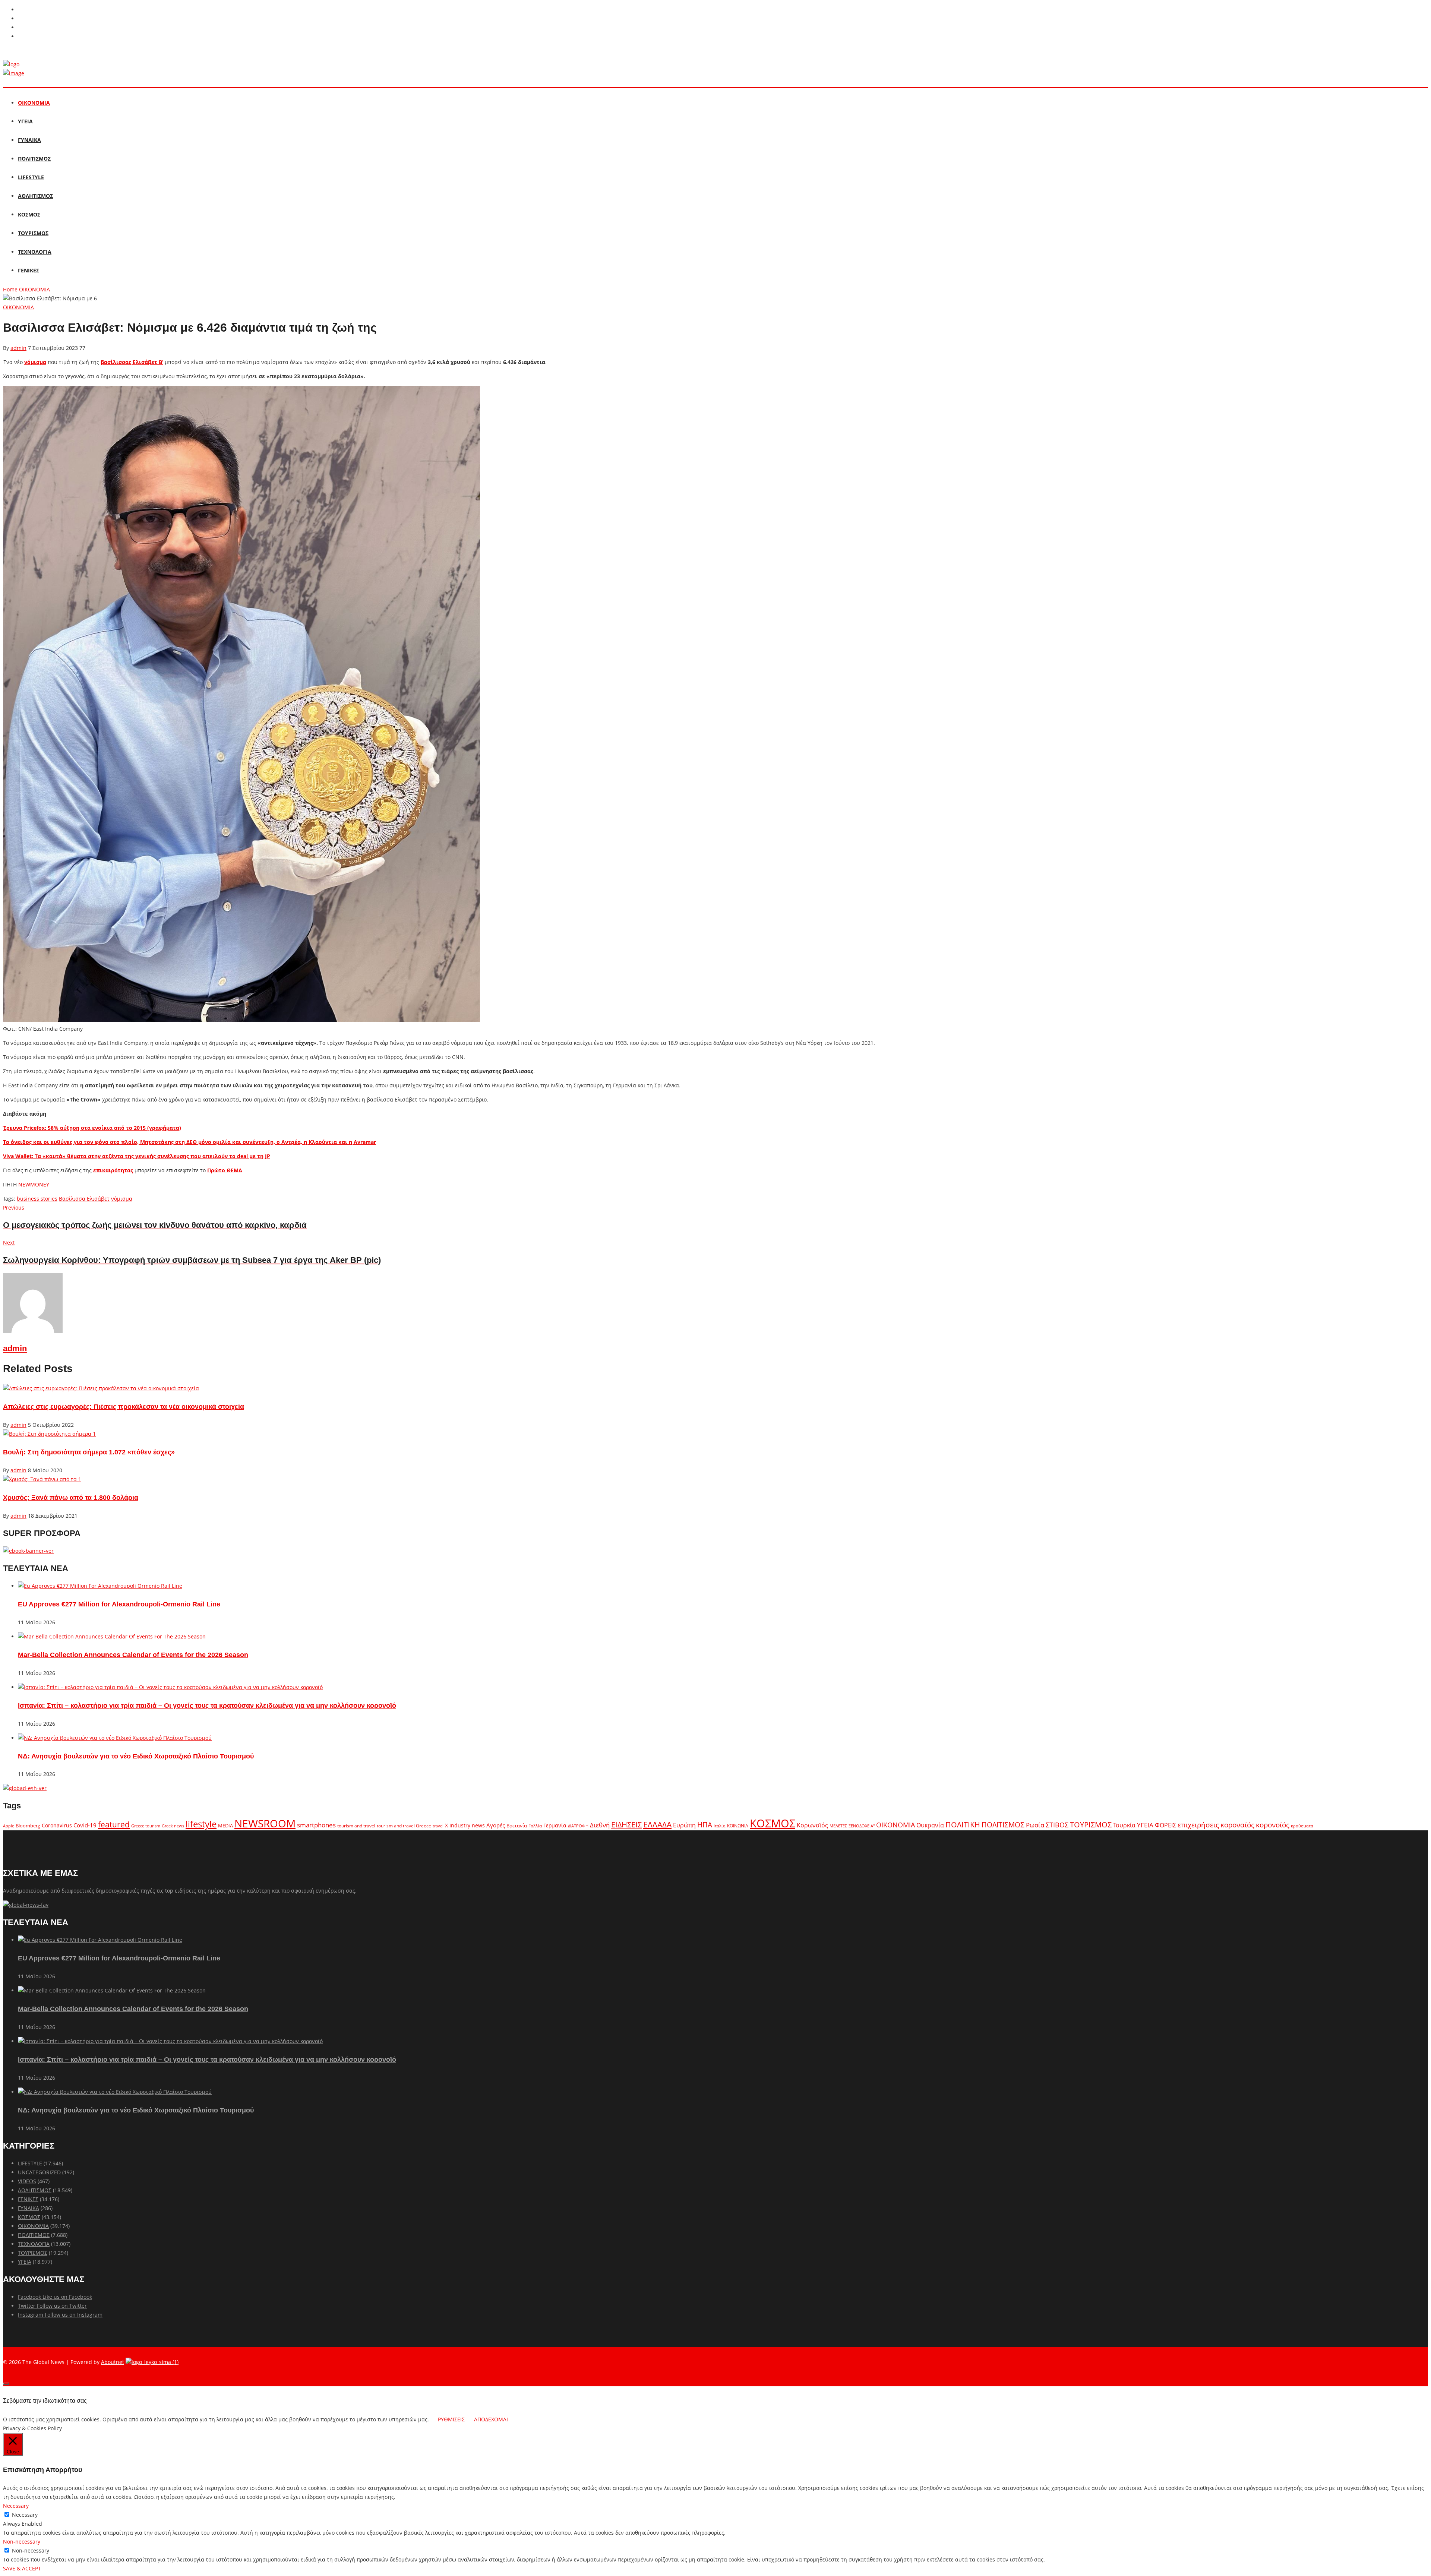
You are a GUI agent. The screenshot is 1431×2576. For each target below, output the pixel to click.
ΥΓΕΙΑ (25, 121)
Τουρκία (1124, 1825)
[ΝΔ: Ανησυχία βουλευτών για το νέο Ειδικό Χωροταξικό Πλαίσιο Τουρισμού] (115, 1738)
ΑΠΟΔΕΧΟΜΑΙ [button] (491, 2419)
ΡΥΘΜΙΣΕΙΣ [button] (451, 2419)
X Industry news (465, 1825)
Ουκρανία (930, 1825)
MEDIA (225, 1826)
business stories (37, 1199)
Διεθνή (600, 1825)
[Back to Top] (6, 2384)
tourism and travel (356, 1826)
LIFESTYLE (31, 177)
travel (438, 1826)
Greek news (173, 1826)
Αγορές (496, 1825)
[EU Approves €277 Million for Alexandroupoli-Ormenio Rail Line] (100, 1586)
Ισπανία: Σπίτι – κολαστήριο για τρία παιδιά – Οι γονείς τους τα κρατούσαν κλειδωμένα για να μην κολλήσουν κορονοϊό (207, 1706)
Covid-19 (85, 1825)
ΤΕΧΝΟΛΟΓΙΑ (35, 252)
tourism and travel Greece (404, 1826)
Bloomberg (28, 1826)
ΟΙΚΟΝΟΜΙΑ (34, 103)
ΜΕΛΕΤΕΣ (838, 1826)
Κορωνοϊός (812, 1825)
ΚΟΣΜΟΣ (29, 214)
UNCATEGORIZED (39, 2172)
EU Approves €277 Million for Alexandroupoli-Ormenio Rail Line (119, 1604)
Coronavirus (57, 1826)
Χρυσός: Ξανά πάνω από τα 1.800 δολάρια (71, 1498)
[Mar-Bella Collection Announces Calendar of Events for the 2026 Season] (112, 1636)
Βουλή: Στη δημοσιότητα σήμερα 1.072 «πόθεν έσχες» (89, 1452)
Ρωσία (1035, 1825)
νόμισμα (35, 362)
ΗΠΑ (705, 1825)
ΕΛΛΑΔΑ (657, 1824)
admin (18, 348)
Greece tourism (146, 1826)
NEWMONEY (34, 1184)
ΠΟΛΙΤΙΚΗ (963, 1825)
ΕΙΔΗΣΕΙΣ (626, 1825)
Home (10, 289)
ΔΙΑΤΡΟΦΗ (578, 1826)
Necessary (25, 2515)
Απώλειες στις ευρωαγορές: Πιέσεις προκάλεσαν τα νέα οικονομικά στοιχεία (124, 1407)
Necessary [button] (16, 2506)
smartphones (316, 1825)
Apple (9, 1826)
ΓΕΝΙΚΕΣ (29, 270)
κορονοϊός (1273, 1825)
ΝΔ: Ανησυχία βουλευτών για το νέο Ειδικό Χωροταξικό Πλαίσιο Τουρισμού (136, 1756)
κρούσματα (1302, 1826)
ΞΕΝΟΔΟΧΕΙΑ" (862, 1826)
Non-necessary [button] (22, 2542)
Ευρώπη (684, 1825)
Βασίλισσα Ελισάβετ (84, 1199)
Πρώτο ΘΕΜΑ (225, 1170)
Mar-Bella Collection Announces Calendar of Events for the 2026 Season (133, 1655)
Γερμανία (555, 1825)
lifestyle (201, 1824)
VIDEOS (27, 2181)
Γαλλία (535, 1826)
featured (114, 1824)
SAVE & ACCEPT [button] (22, 2568)
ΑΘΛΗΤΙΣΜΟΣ (35, 196)
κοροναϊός (1237, 1825)
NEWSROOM (265, 1823)
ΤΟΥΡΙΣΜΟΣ (33, 233)
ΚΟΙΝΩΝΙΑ (738, 1826)
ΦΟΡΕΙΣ (1165, 1825)
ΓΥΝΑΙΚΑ (29, 140)
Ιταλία (720, 1826)
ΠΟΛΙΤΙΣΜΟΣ (34, 159)
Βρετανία (517, 1826)
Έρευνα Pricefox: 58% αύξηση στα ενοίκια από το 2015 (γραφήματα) (92, 1128)
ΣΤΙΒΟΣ (1057, 1825)
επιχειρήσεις (1198, 1825)
